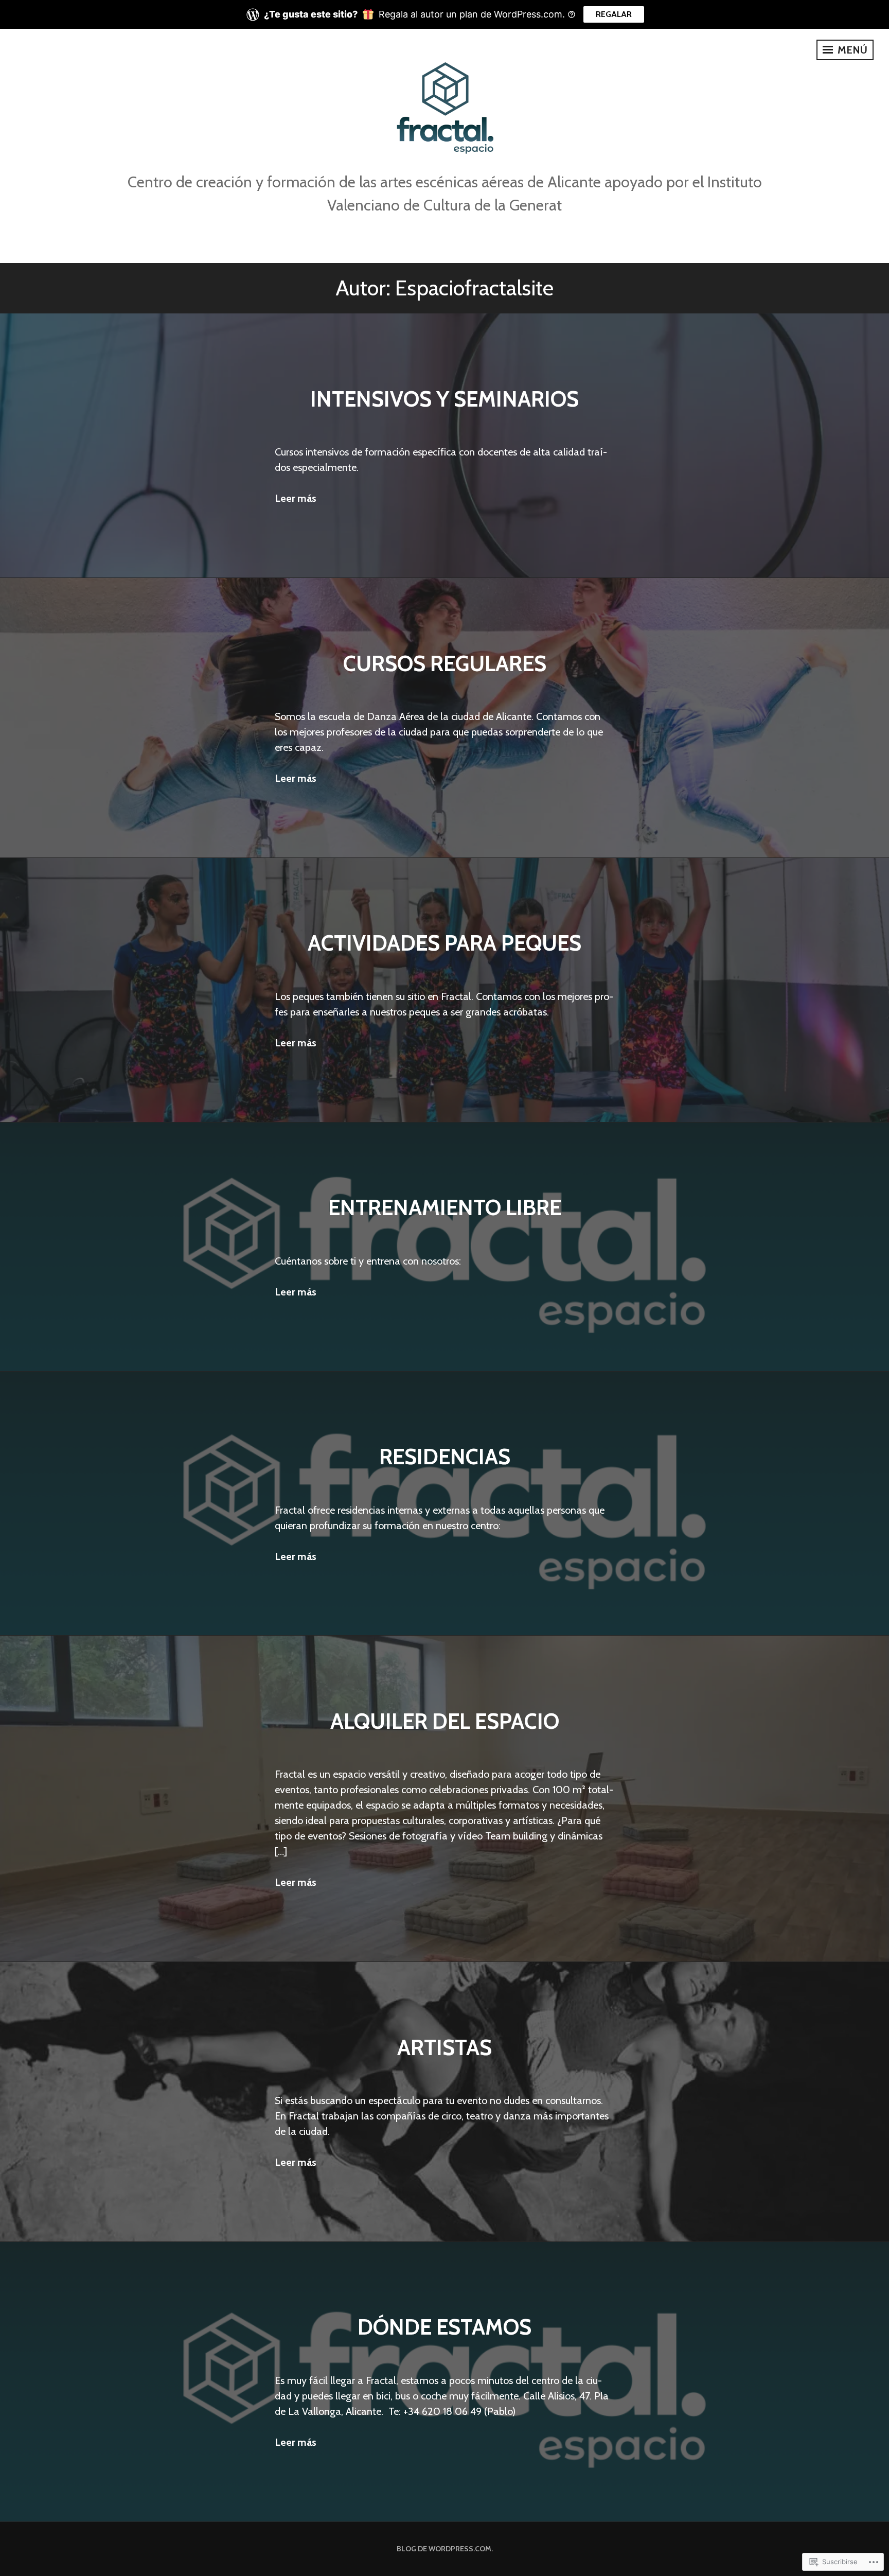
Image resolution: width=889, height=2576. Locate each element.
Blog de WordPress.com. (445, 2549)
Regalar (614, 14)
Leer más (296, 498)
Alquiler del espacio (445, 1721)
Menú (851, 50)
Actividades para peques (444, 943)
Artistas (444, 2047)
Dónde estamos (444, 2327)
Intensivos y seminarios (444, 399)
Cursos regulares (445, 663)
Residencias (445, 1456)
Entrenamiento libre (445, 1207)
